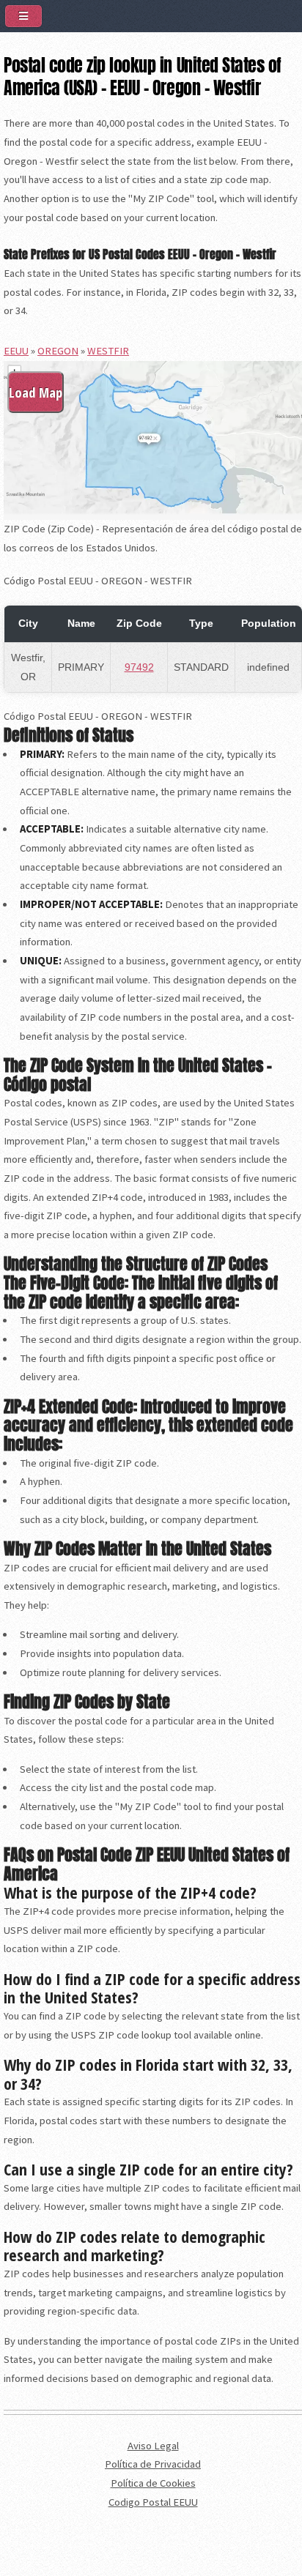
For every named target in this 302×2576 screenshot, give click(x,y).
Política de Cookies (153, 2483)
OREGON (58, 351)
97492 (139, 667)
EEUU (16, 351)
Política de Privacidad (153, 2464)
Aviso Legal (153, 2446)
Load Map (36, 392)
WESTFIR (108, 351)
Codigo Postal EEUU (153, 2502)
